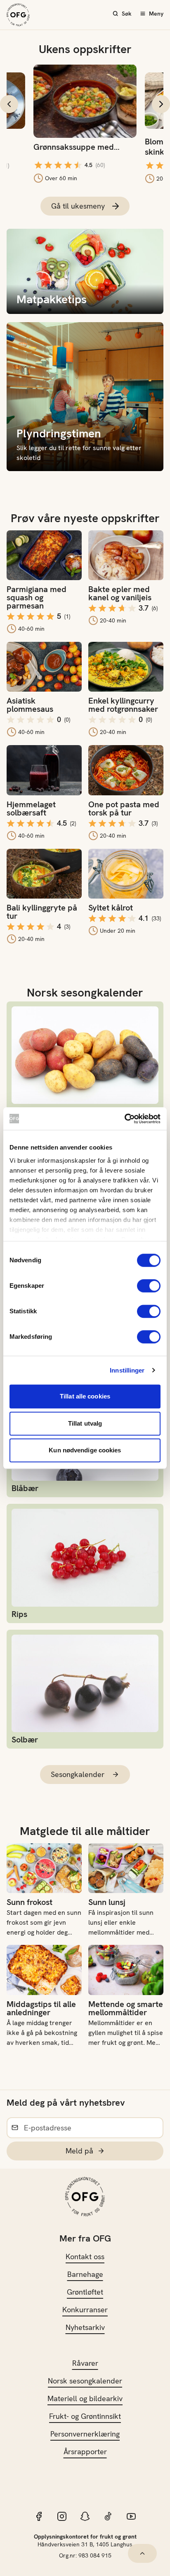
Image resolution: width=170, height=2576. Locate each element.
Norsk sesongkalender (85, 2381)
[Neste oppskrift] (161, 104)
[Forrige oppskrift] (9, 104)
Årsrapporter (85, 2452)
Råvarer (85, 2363)
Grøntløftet (85, 2292)
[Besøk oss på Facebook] (39, 2516)
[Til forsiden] (18, 15)
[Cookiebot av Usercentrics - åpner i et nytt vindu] (124, 1119)
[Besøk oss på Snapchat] (85, 2516)
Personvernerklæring (85, 2434)
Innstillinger (127, 1370)
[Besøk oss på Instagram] (62, 2516)
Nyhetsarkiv (85, 2327)
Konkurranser (85, 2310)
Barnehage (85, 2274)
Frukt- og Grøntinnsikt (85, 2416)
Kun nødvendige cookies (85, 1450)
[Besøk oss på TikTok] (108, 2516)
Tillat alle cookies (85, 1396)
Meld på (79, 2151)
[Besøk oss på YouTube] (131, 2516)
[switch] (149, 1286)
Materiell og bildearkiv (85, 2398)
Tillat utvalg (85, 1423)
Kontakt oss (85, 2257)
